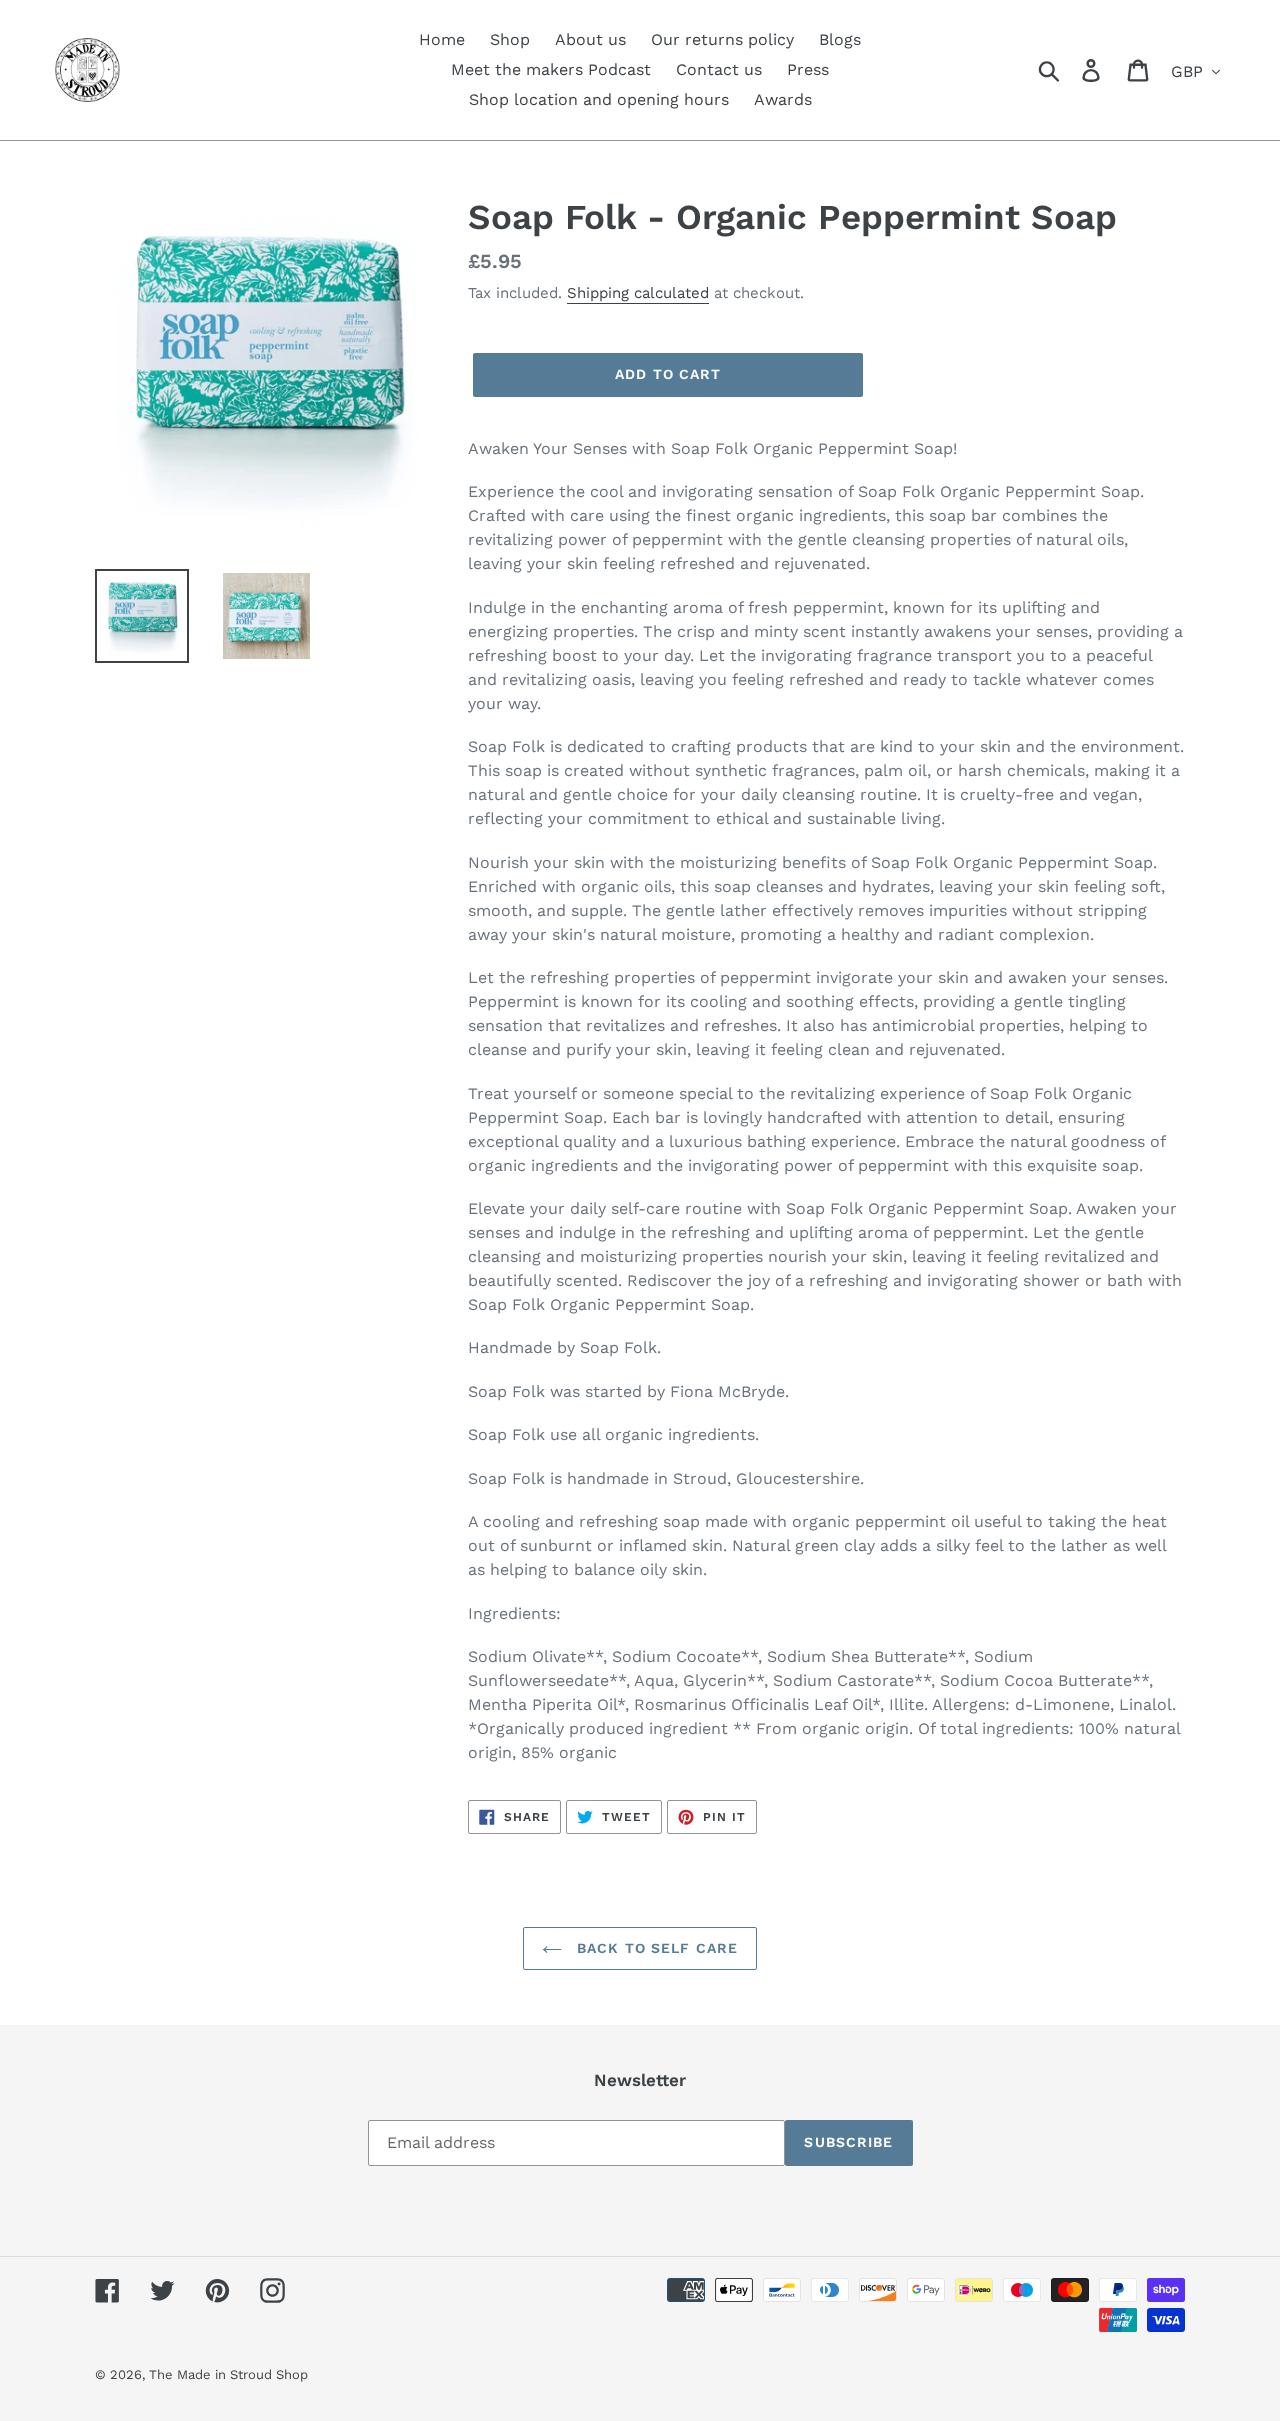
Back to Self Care (655, 1948)
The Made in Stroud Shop (228, 2374)
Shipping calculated (638, 293)
